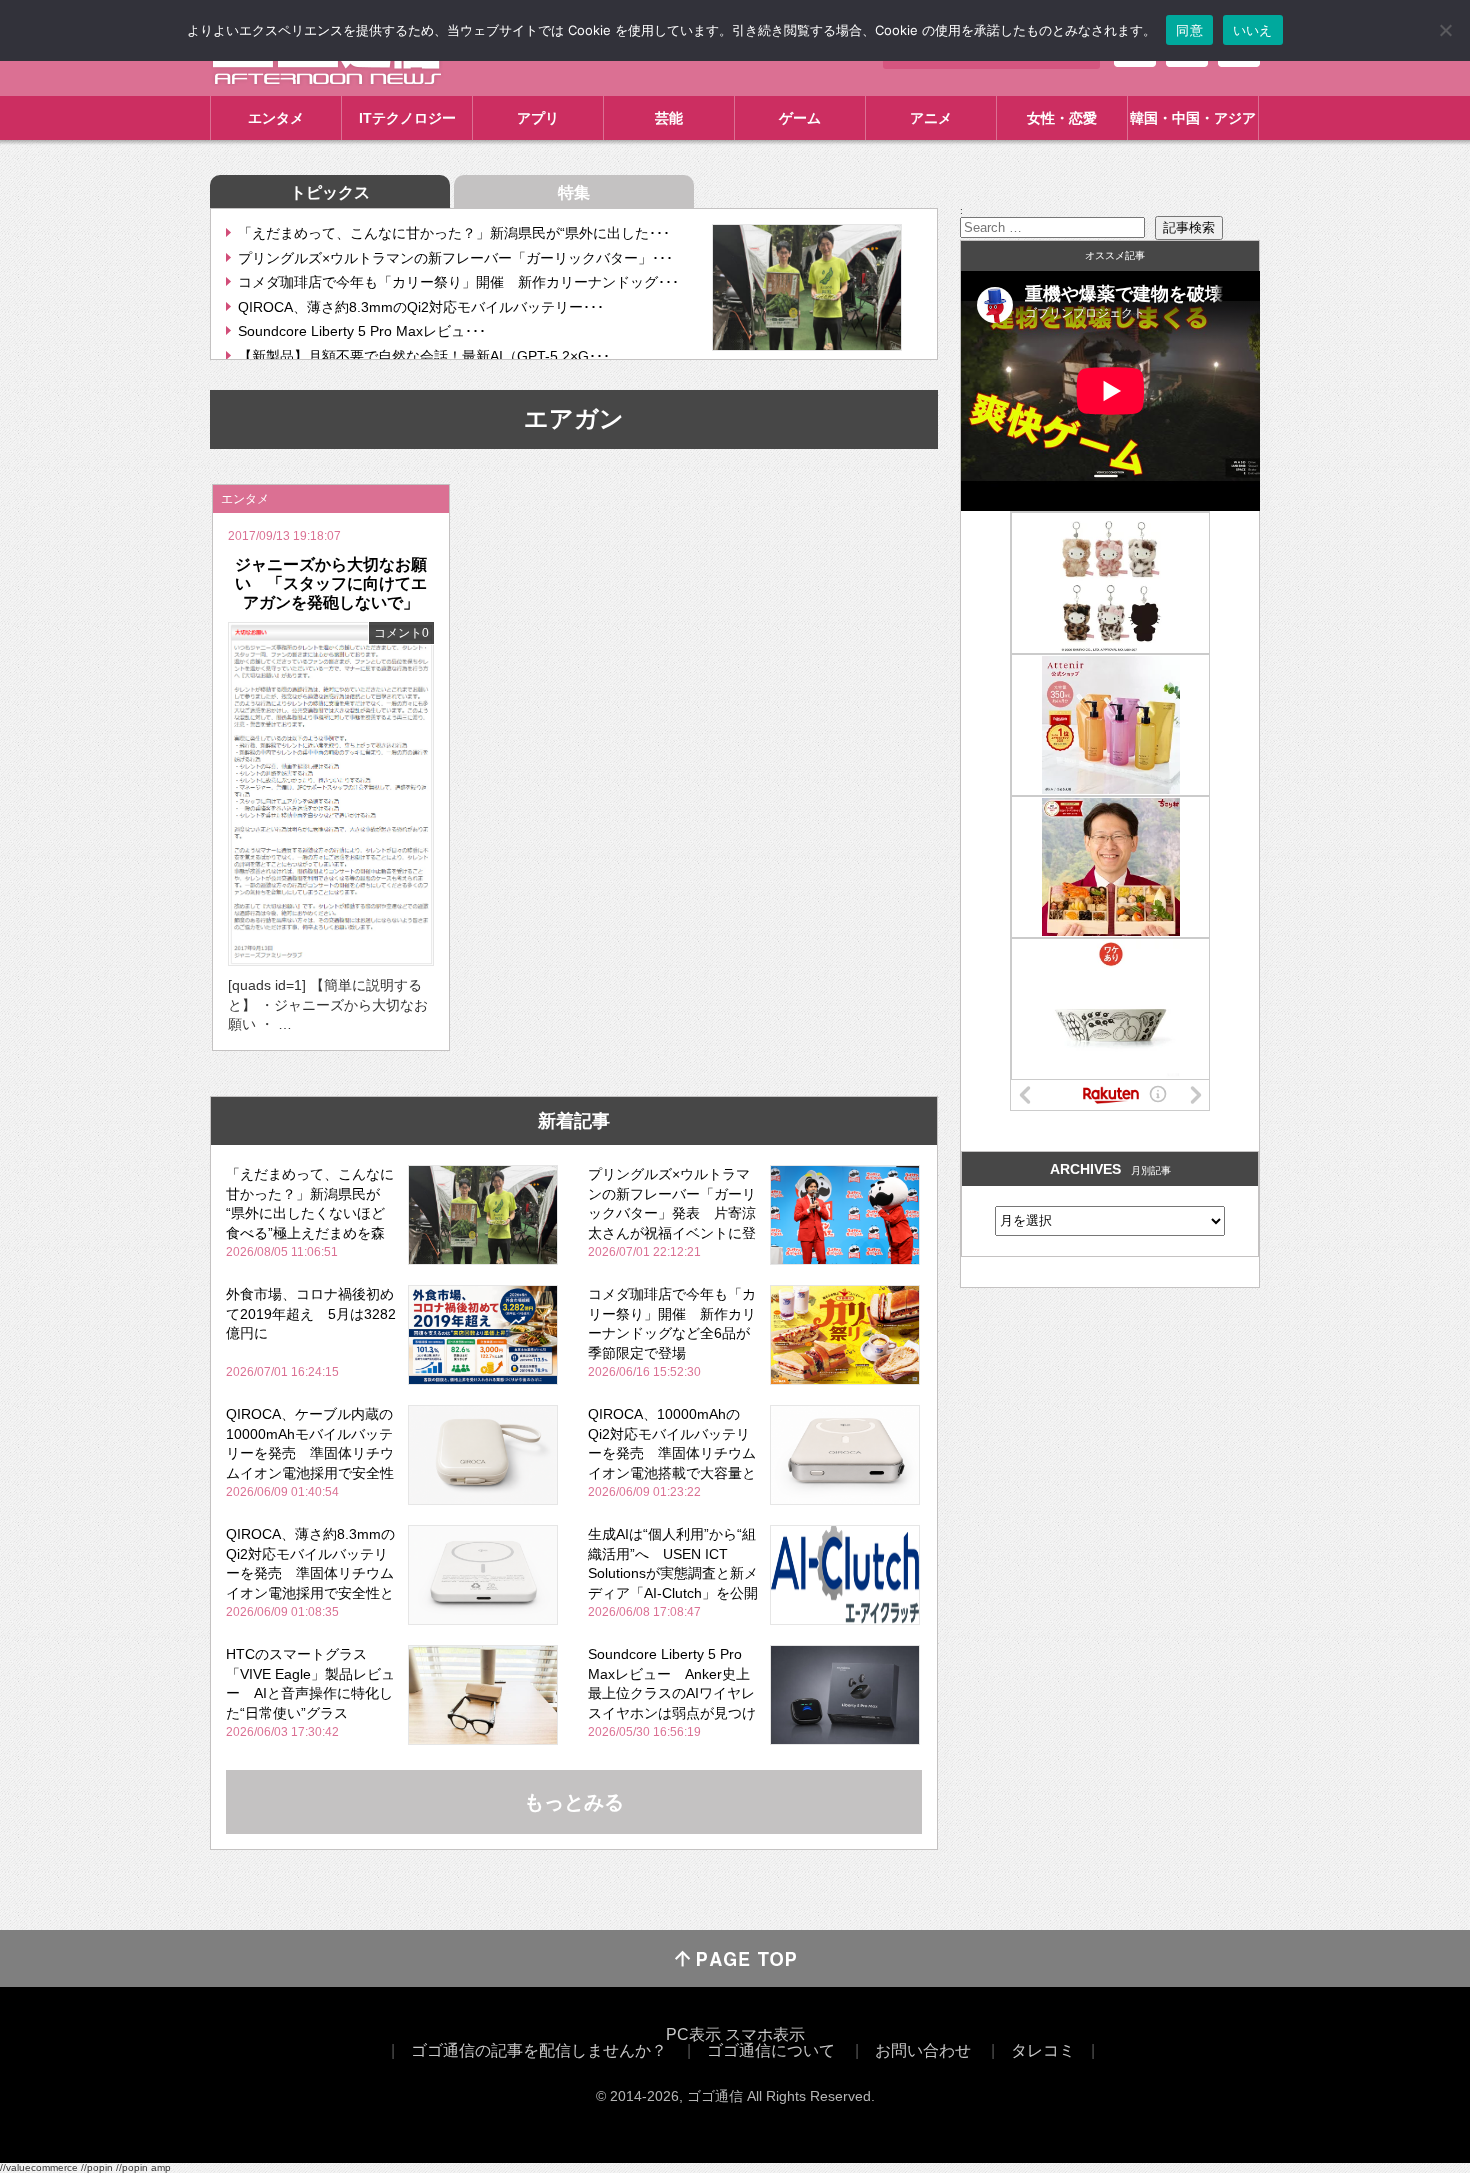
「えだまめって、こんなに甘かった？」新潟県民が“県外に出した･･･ (454, 233)
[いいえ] (1445, 30)
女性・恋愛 (1062, 118)
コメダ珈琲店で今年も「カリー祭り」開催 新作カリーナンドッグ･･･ (458, 282)
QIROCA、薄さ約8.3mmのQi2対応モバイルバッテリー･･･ (421, 307)
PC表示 (693, 2034)
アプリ (538, 118)
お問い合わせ (923, 2050)
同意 (1189, 30)
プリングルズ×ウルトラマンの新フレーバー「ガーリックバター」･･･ (455, 258)
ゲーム (800, 118)
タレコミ (1043, 2050)
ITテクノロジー (407, 118)
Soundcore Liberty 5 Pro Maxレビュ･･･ (362, 331)
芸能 (669, 118)
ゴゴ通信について (771, 2050)
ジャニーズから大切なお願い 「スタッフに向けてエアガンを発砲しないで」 (331, 583)
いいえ (1253, 30)
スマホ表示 (765, 2034)
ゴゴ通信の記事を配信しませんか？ (539, 2050)
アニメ (931, 118)
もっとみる (574, 1802)
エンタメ (276, 118)
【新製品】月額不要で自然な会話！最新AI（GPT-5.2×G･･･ (424, 356)
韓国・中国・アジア (1193, 118)
